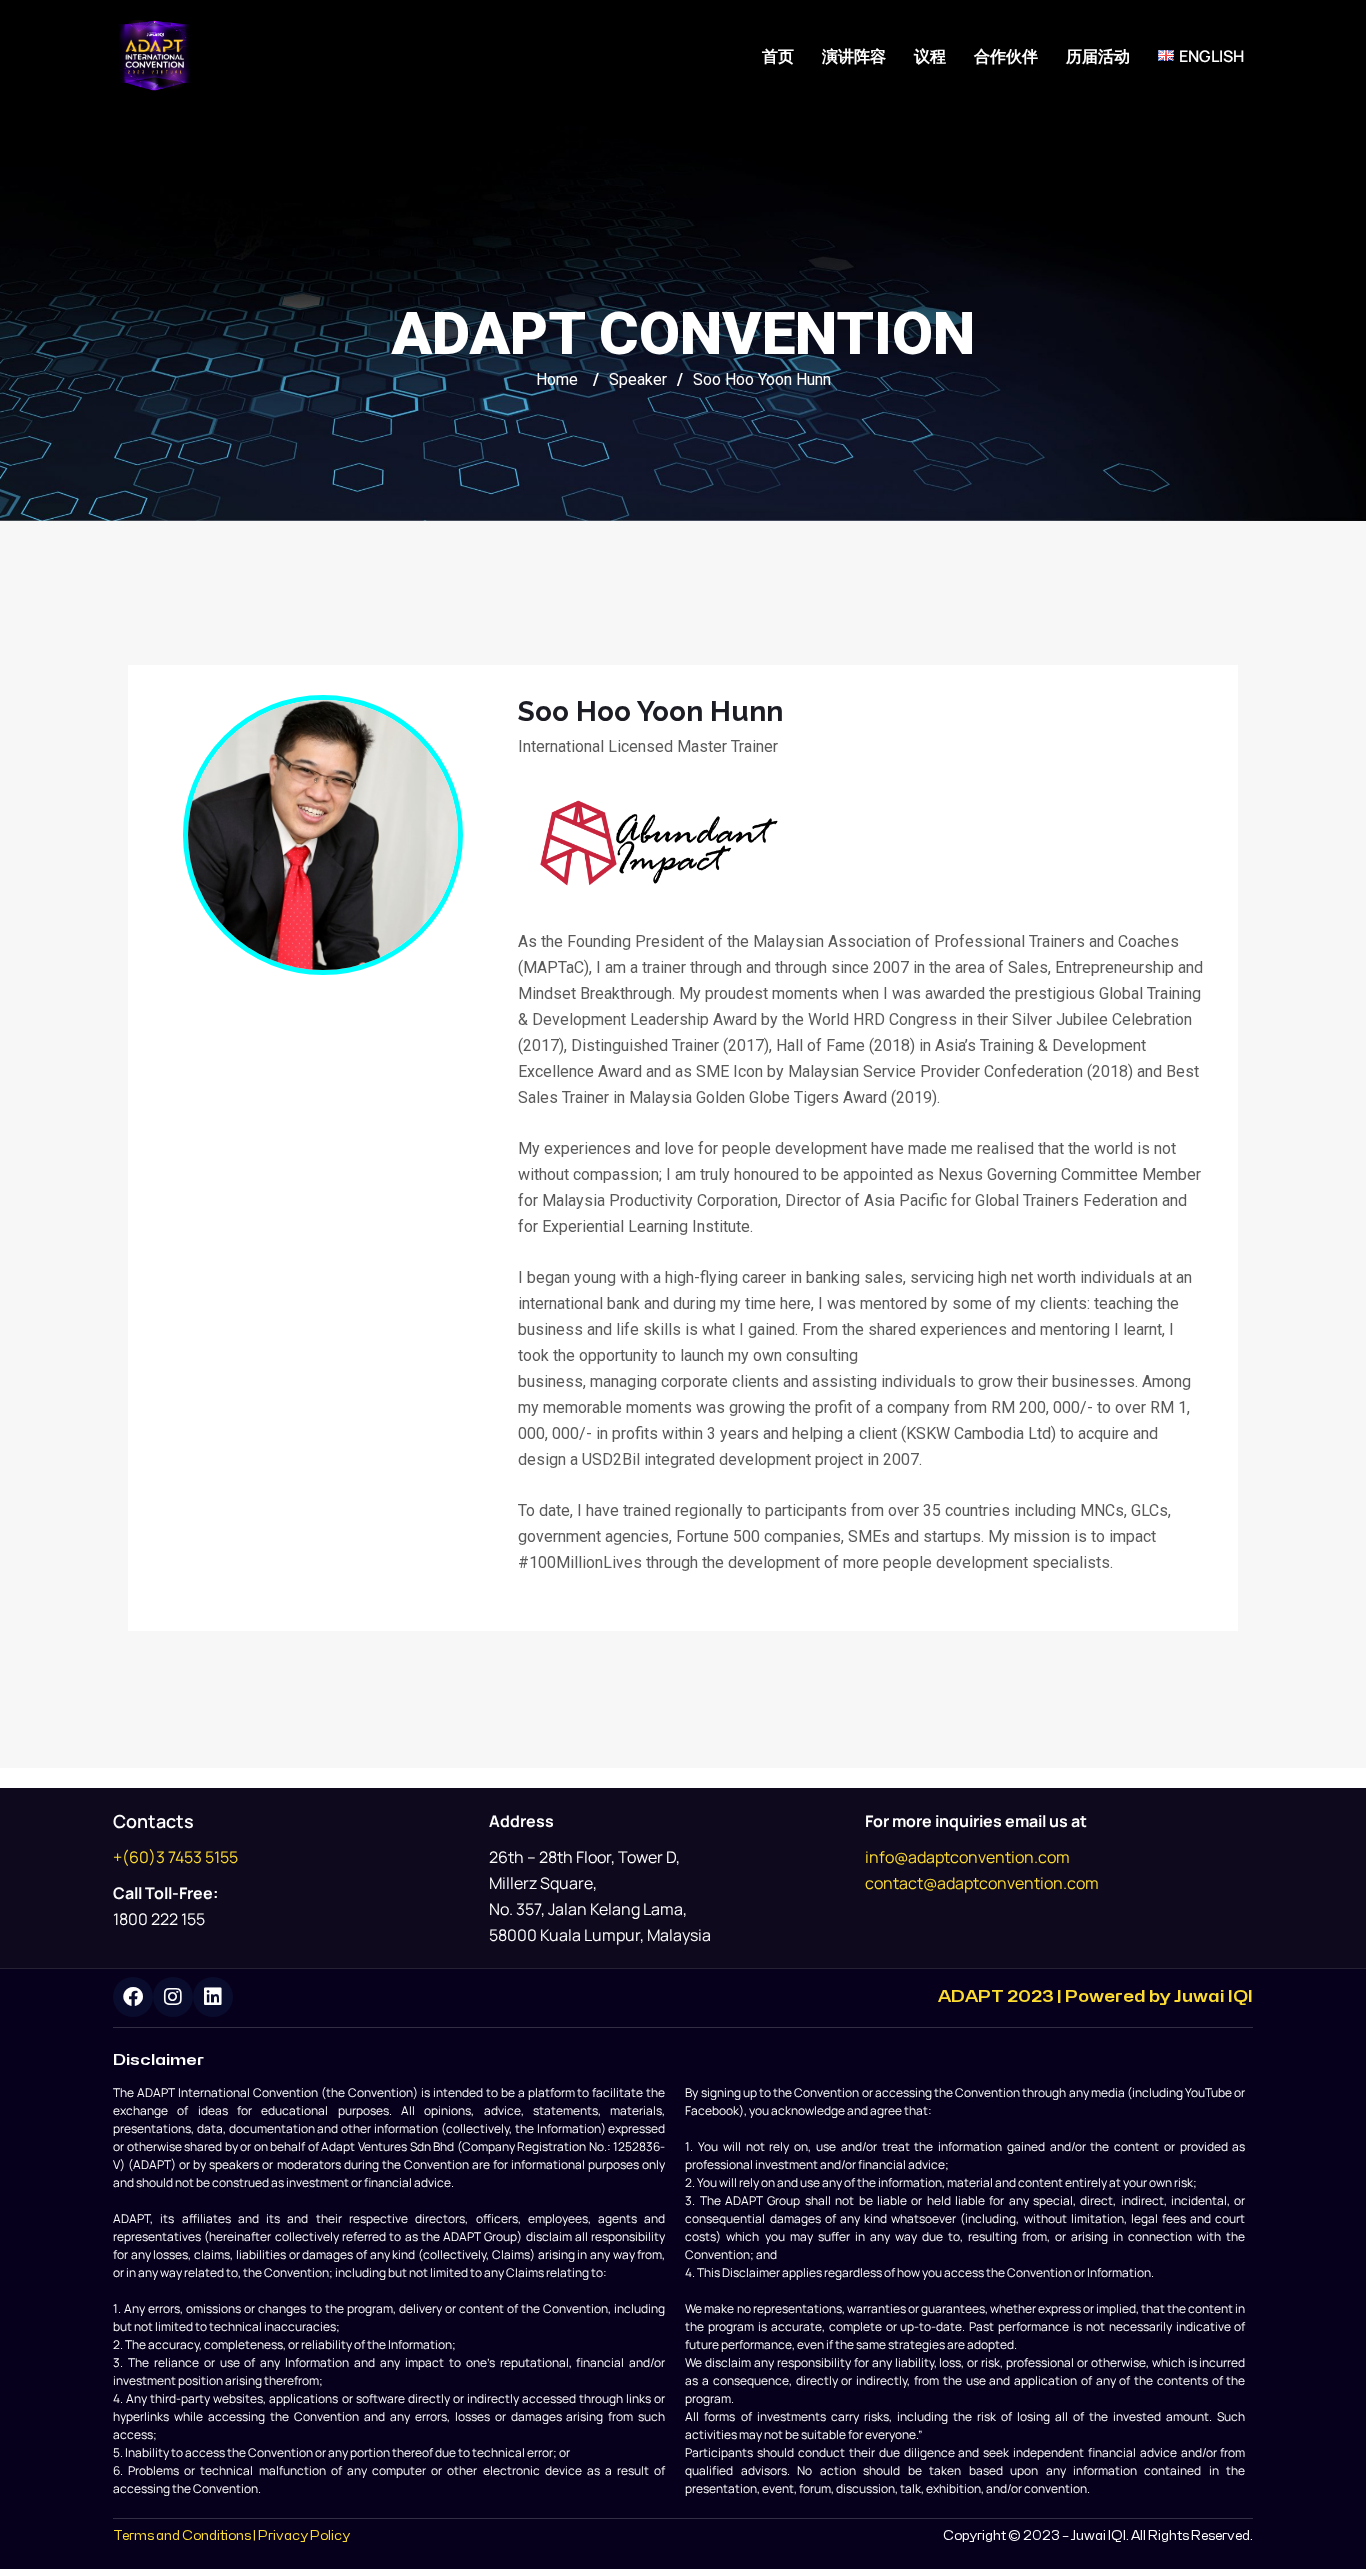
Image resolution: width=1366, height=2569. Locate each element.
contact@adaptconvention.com (982, 1883)
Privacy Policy (304, 2536)
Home (557, 379)
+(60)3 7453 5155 (175, 1857)
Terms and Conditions (182, 2536)
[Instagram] (173, 1997)
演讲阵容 (854, 56)
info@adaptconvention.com (967, 1857)
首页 (778, 56)
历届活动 (1098, 56)
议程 (930, 56)
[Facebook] (133, 1997)
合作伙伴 (1006, 56)
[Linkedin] (213, 1997)
